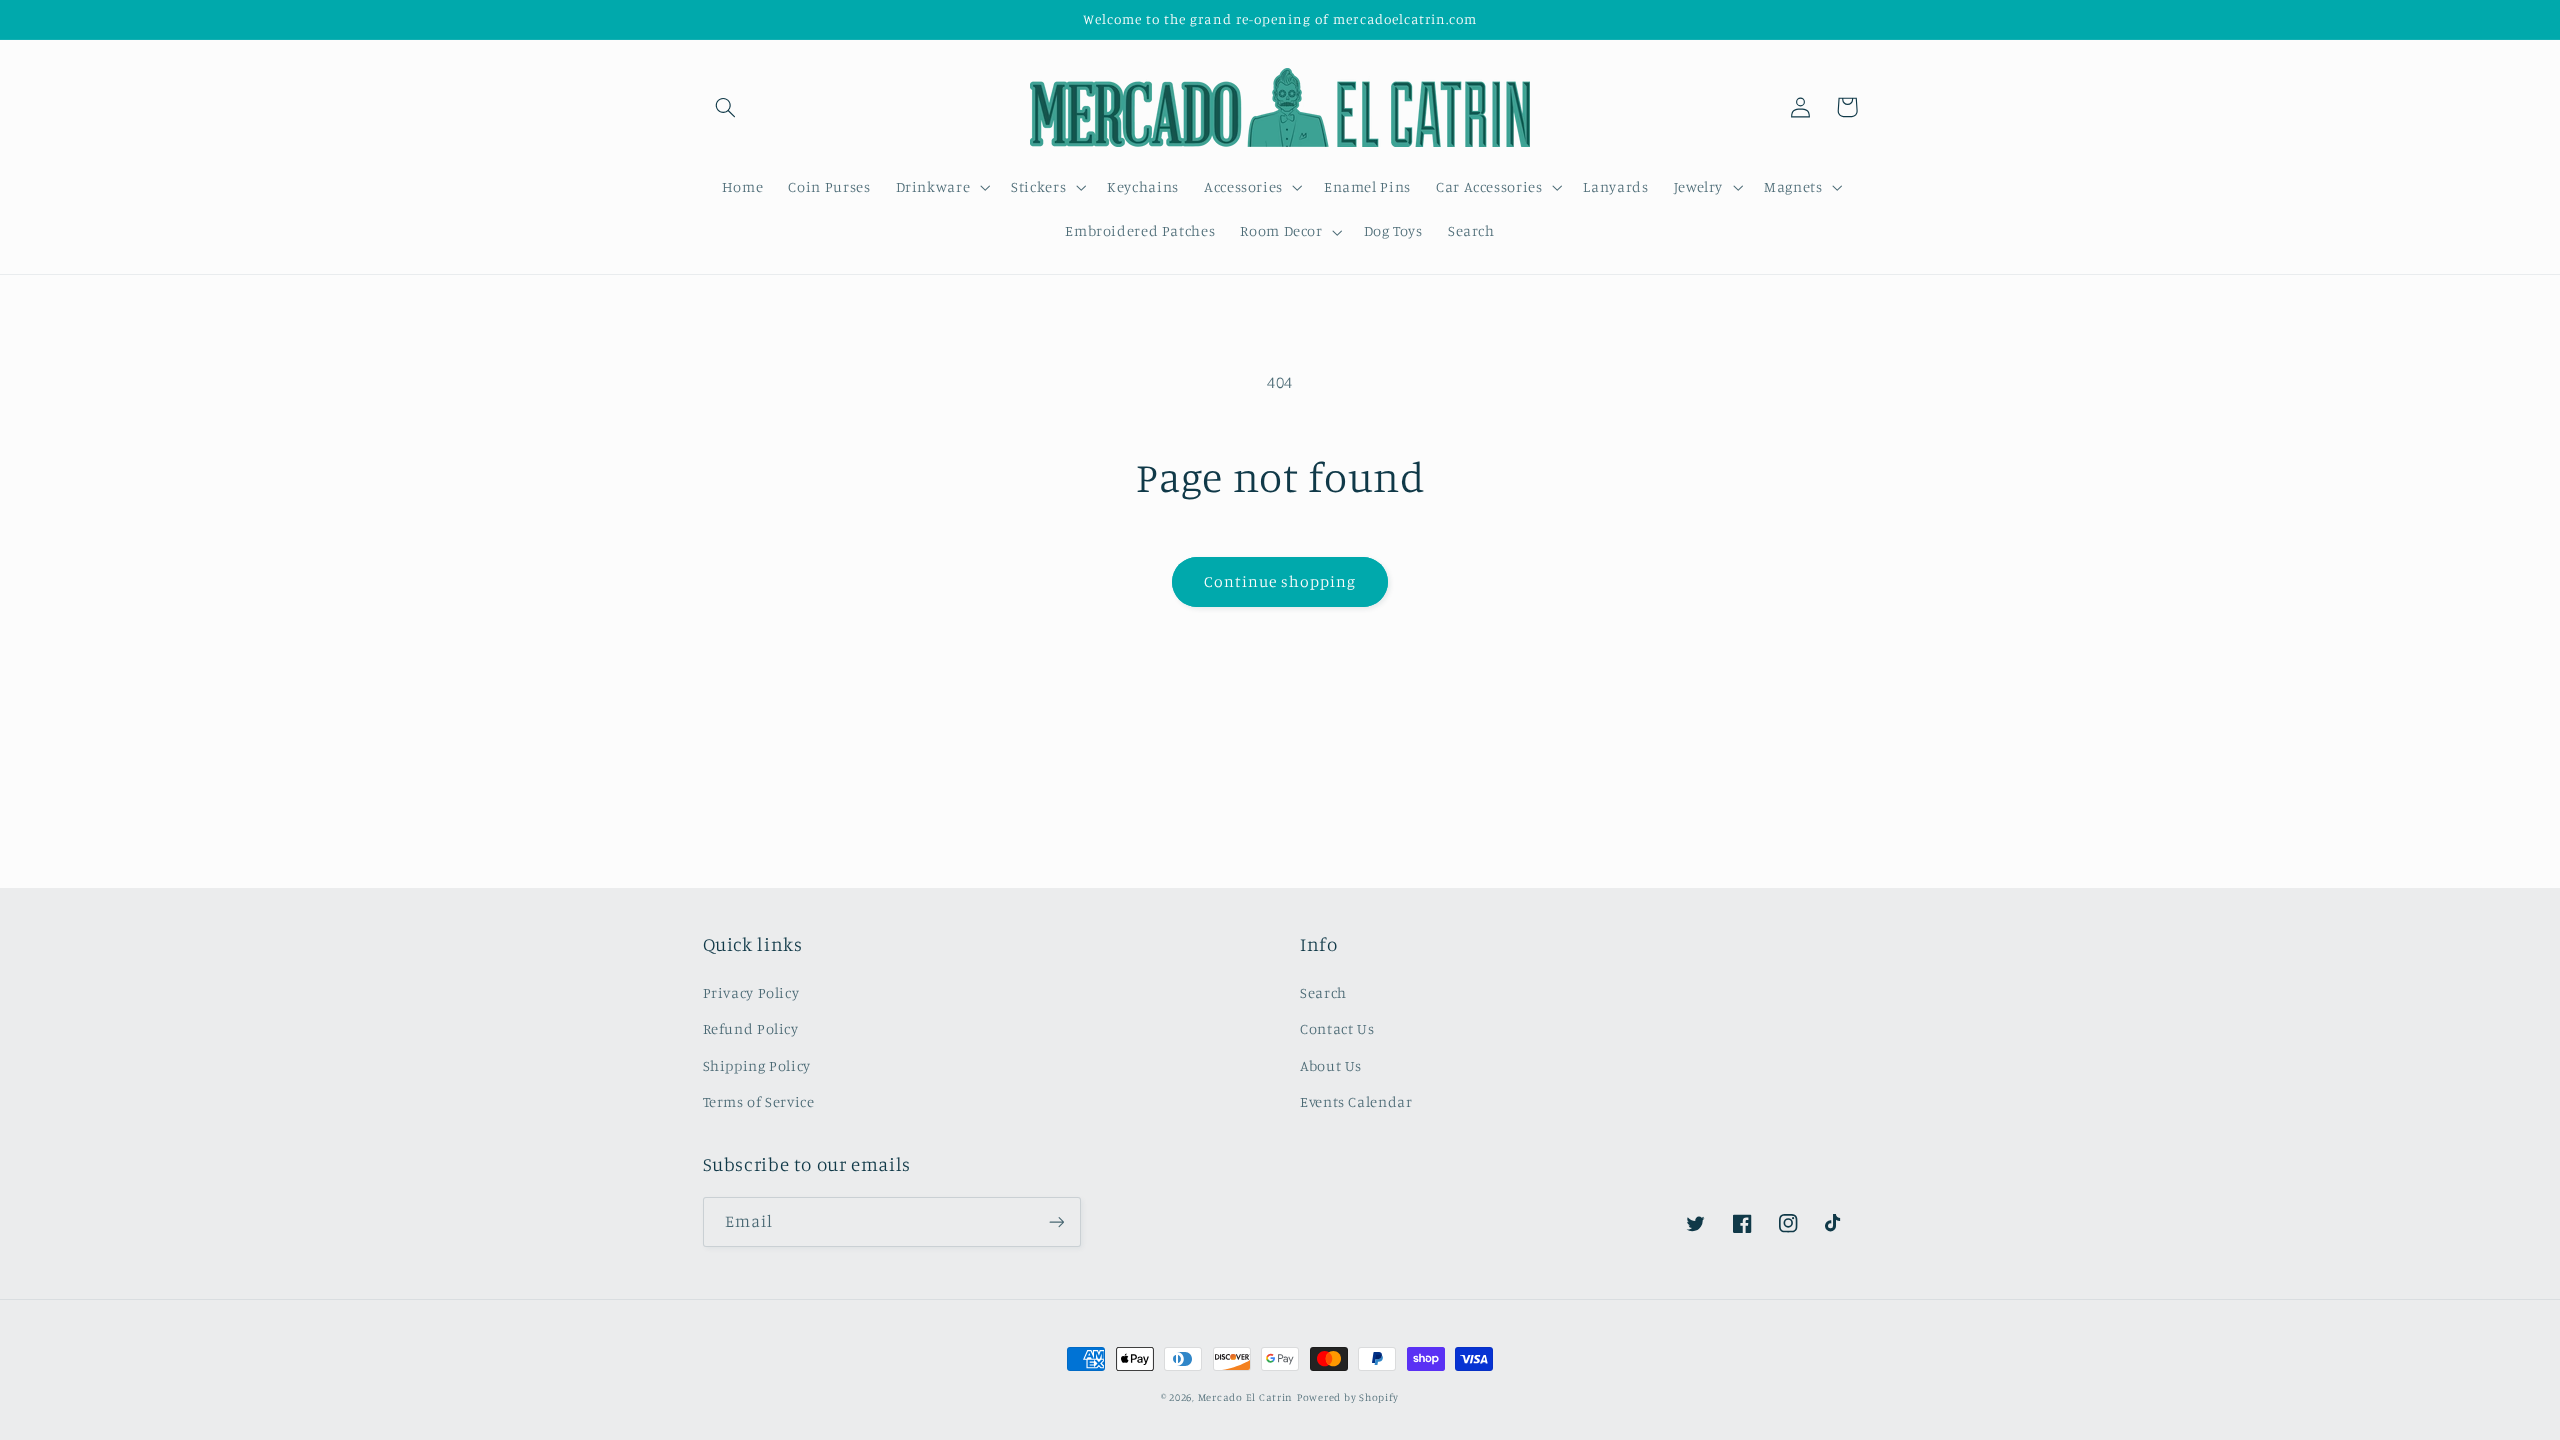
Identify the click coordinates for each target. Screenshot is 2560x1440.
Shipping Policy (757, 1065)
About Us (1331, 1065)
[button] (726, 107)
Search (1323, 992)
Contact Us (1337, 1028)
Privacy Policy (751, 992)
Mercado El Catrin (1246, 1397)
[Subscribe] (1056, 1221)
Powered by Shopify (1348, 1397)
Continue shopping (1280, 581)
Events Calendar (1356, 1101)
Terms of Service (759, 1101)
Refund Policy (751, 1028)
